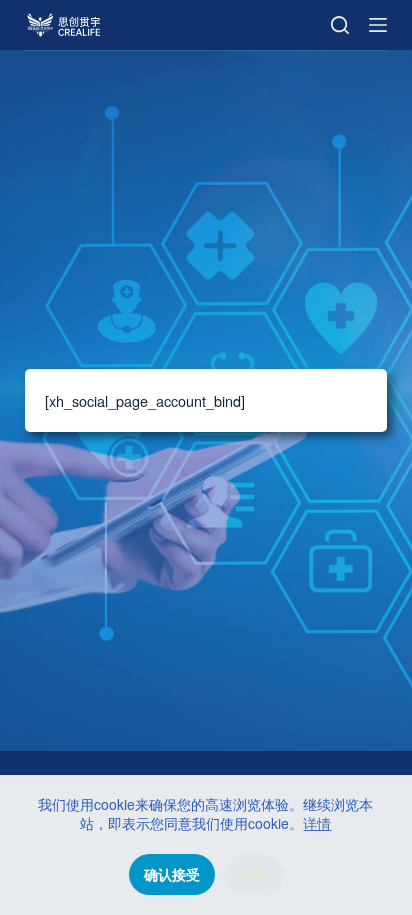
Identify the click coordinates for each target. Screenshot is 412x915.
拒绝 (254, 874)
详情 (317, 823)
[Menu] (378, 25)
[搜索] (340, 25)
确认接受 (172, 874)
